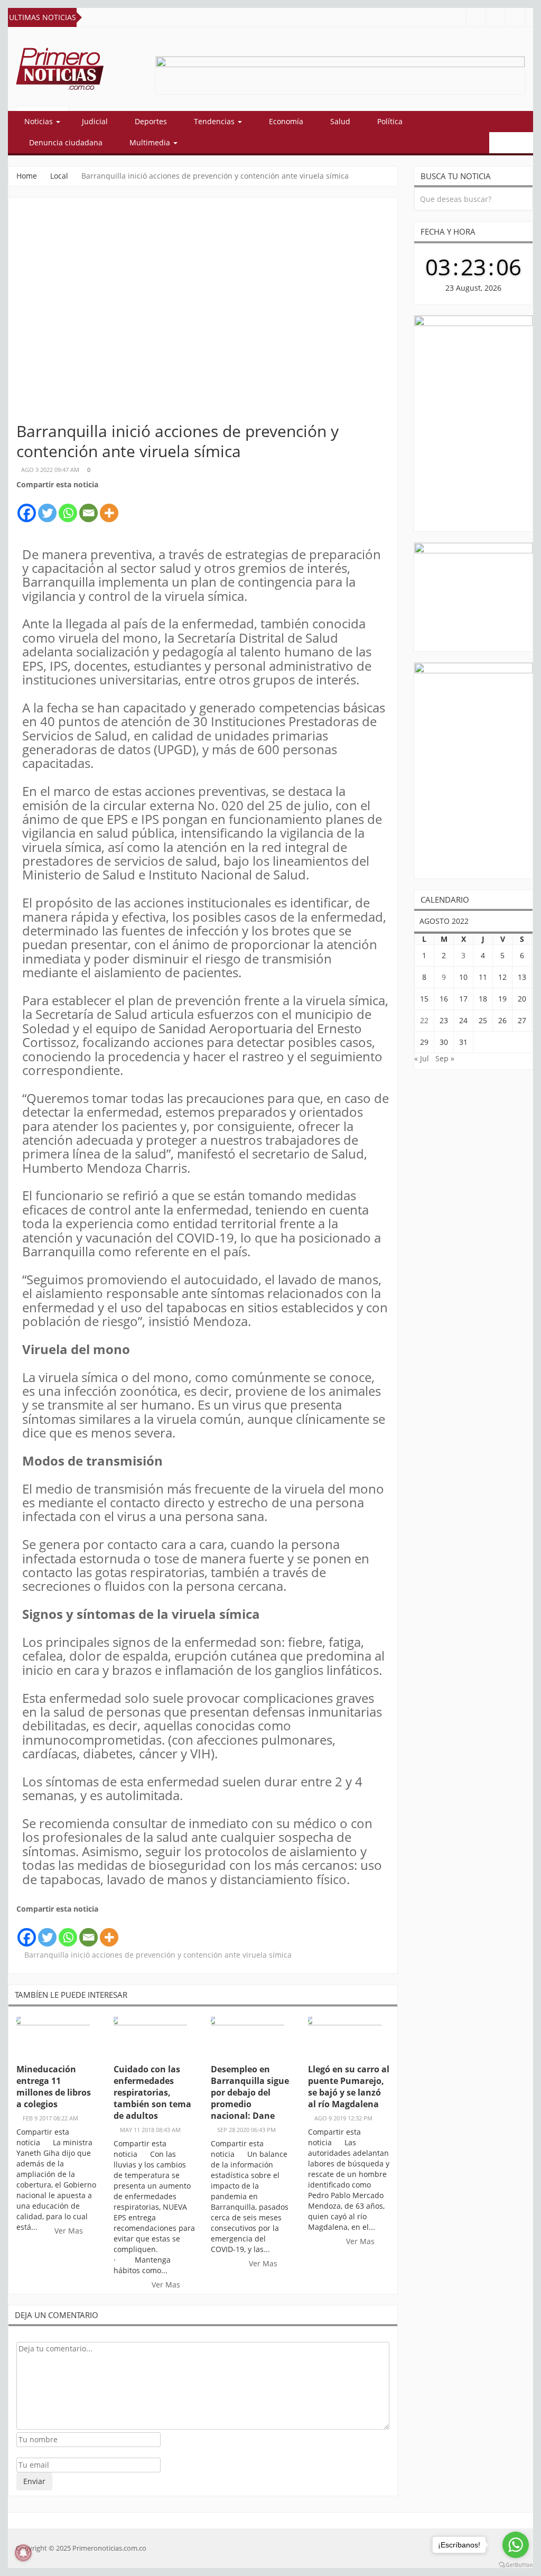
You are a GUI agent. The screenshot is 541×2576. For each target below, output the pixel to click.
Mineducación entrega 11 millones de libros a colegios (54, 2087)
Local (59, 176)
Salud (340, 121)
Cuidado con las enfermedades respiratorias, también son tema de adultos (152, 2092)
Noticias (40, 121)
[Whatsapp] (68, 507)
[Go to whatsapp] (516, 2545)
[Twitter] (47, 507)
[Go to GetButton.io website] (516, 2565)
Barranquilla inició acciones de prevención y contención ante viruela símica (158, 1955)
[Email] (88, 507)
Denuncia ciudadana (66, 142)
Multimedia (151, 142)
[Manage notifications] (23, 2553)
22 (424, 1020)
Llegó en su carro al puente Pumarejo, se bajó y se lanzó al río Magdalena (349, 2087)
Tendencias (215, 121)
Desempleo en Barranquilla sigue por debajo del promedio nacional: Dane (250, 2092)
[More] (109, 507)
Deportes (151, 121)
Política (390, 121)
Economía (286, 121)
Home (27, 176)
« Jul (422, 1058)
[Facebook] (27, 507)
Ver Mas (70, 2231)
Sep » (445, 1058)
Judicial (95, 121)
